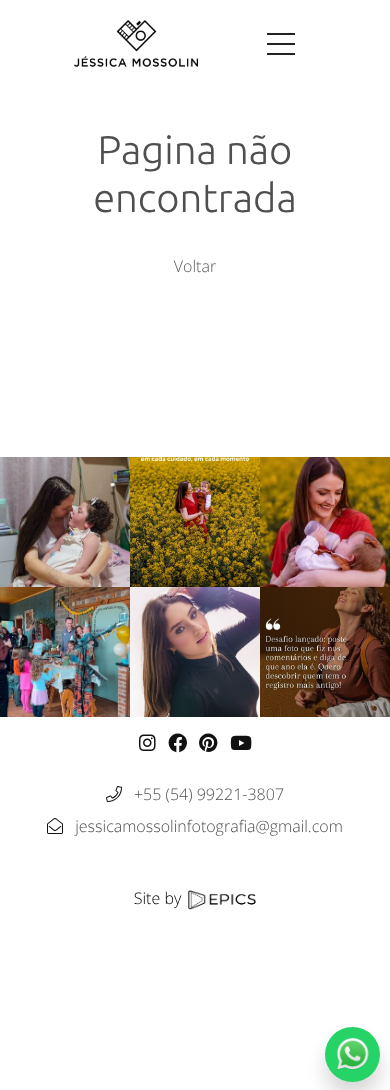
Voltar (195, 266)
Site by (160, 898)
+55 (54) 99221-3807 (209, 794)
